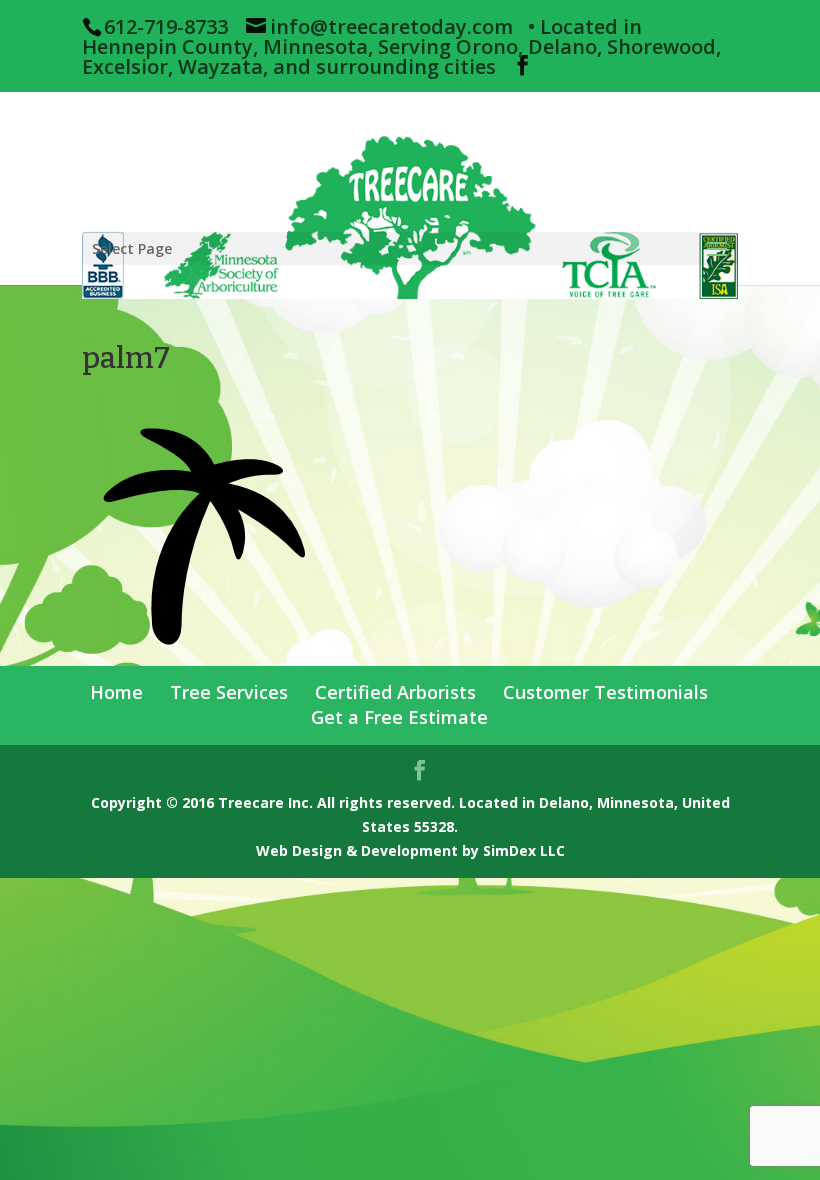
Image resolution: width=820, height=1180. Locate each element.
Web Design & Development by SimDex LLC (410, 850)
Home (116, 692)
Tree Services (229, 692)
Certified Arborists (395, 692)
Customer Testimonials (605, 692)
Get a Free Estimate (399, 717)
